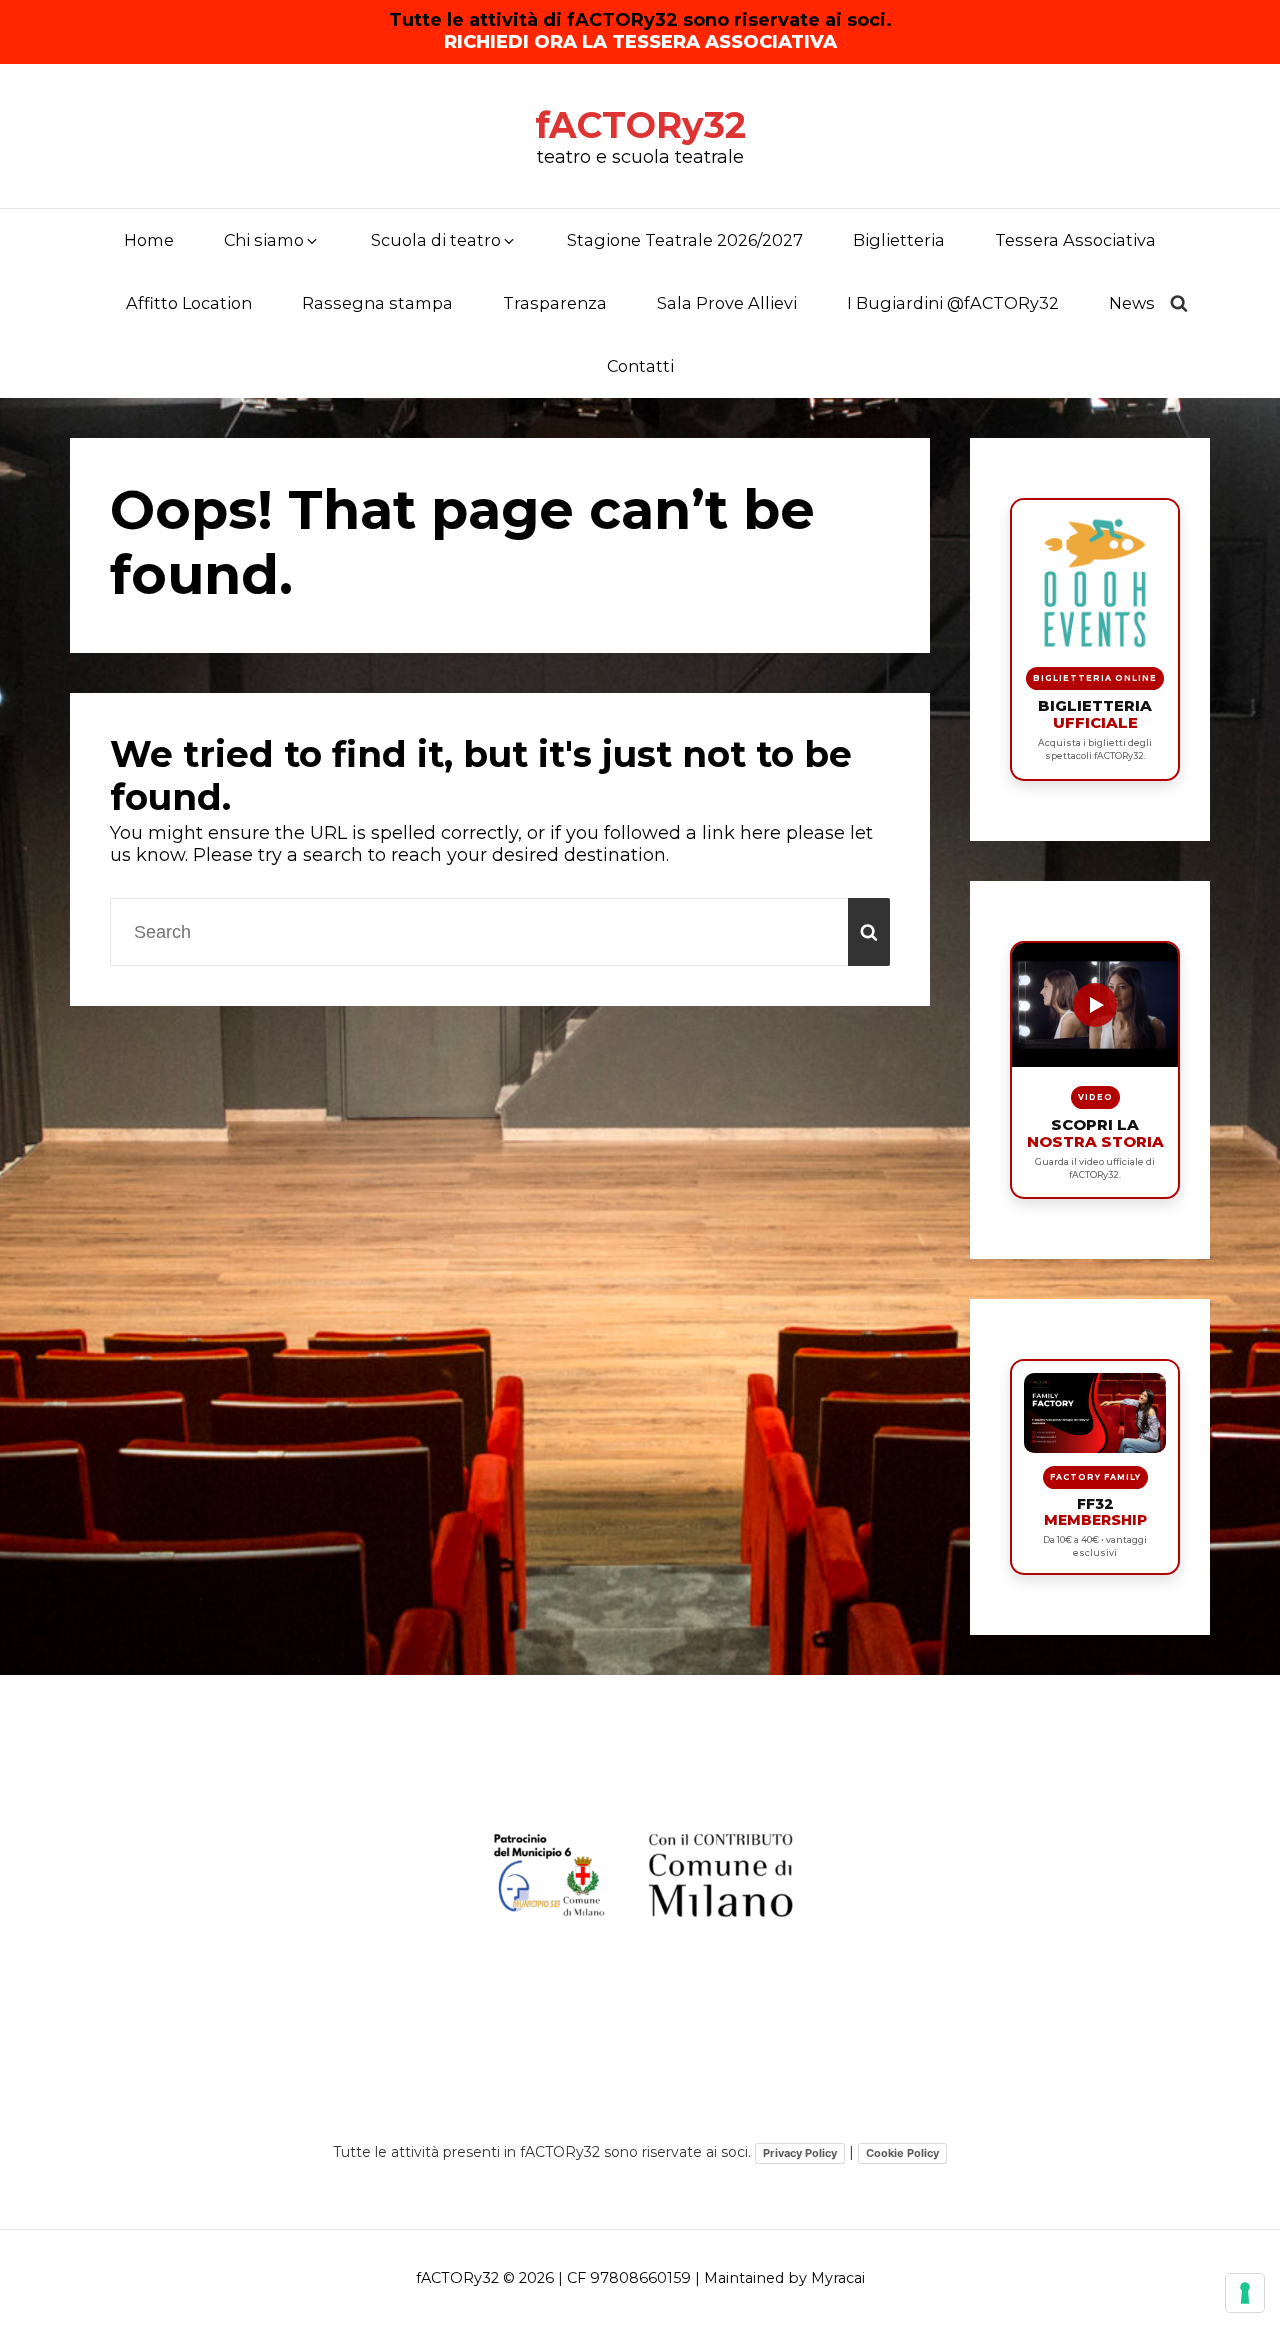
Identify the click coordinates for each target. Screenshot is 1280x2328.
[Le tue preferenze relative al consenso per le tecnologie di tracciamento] (1245, 2293)
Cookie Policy (902, 2153)
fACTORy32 (640, 125)
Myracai (838, 2278)
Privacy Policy (800, 2153)
